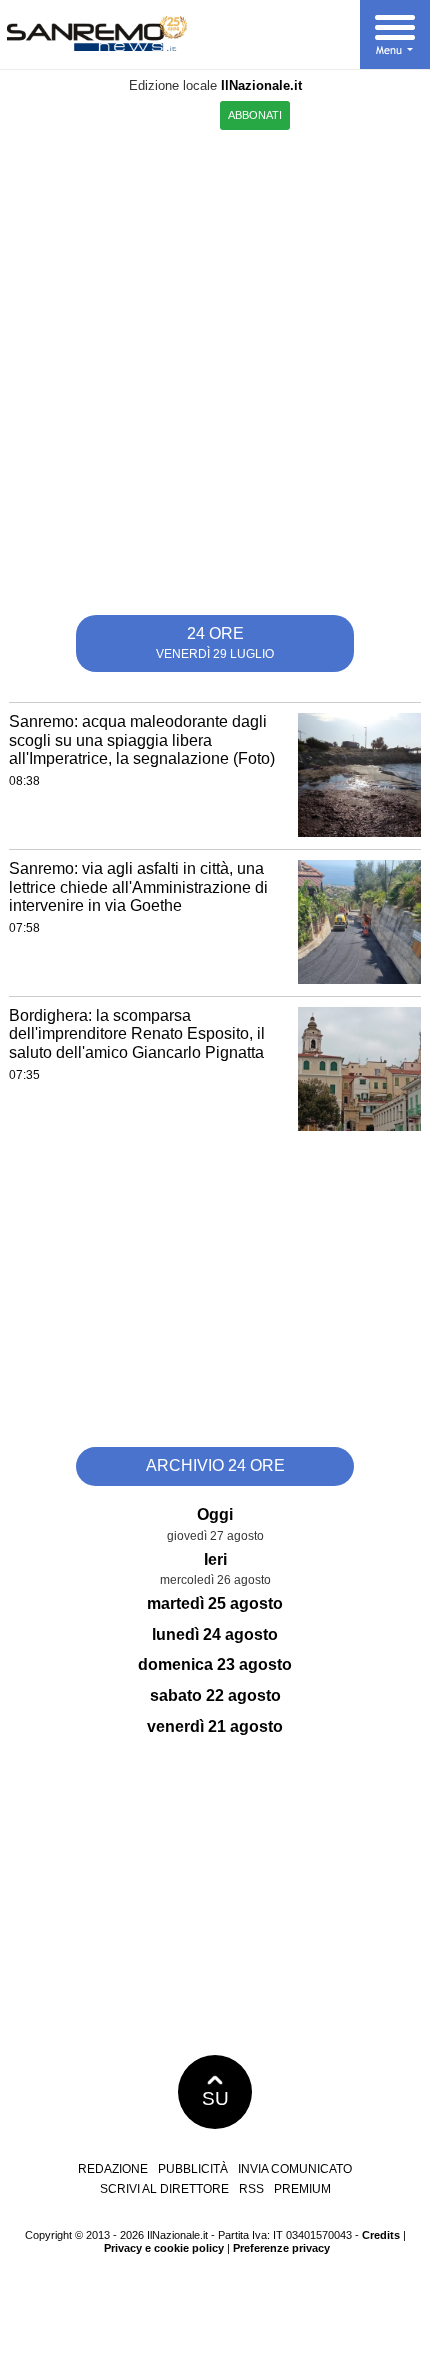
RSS (251, 2189)
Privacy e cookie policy (164, 2248)
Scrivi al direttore (164, 2189)
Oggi (215, 1514)
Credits (381, 2235)
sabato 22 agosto (215, 1695)
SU (215, 2098)
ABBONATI (255, 115)
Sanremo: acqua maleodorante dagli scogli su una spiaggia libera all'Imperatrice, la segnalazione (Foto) (142, 740)
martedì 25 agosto (215, 1603)
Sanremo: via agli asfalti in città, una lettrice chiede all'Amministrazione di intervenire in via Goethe (138, 887)
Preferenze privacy (281, 2248)
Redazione (113, 2169)
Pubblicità (193, 2169)
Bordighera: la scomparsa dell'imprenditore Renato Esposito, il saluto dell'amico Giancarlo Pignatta (137, 1034)
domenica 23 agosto (215, 1664)
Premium (302, 2189)
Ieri (215, 1559)
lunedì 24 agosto (215, 1634)
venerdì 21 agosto (215, 1726)
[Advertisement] (215, 365)
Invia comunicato (295, 2169)
